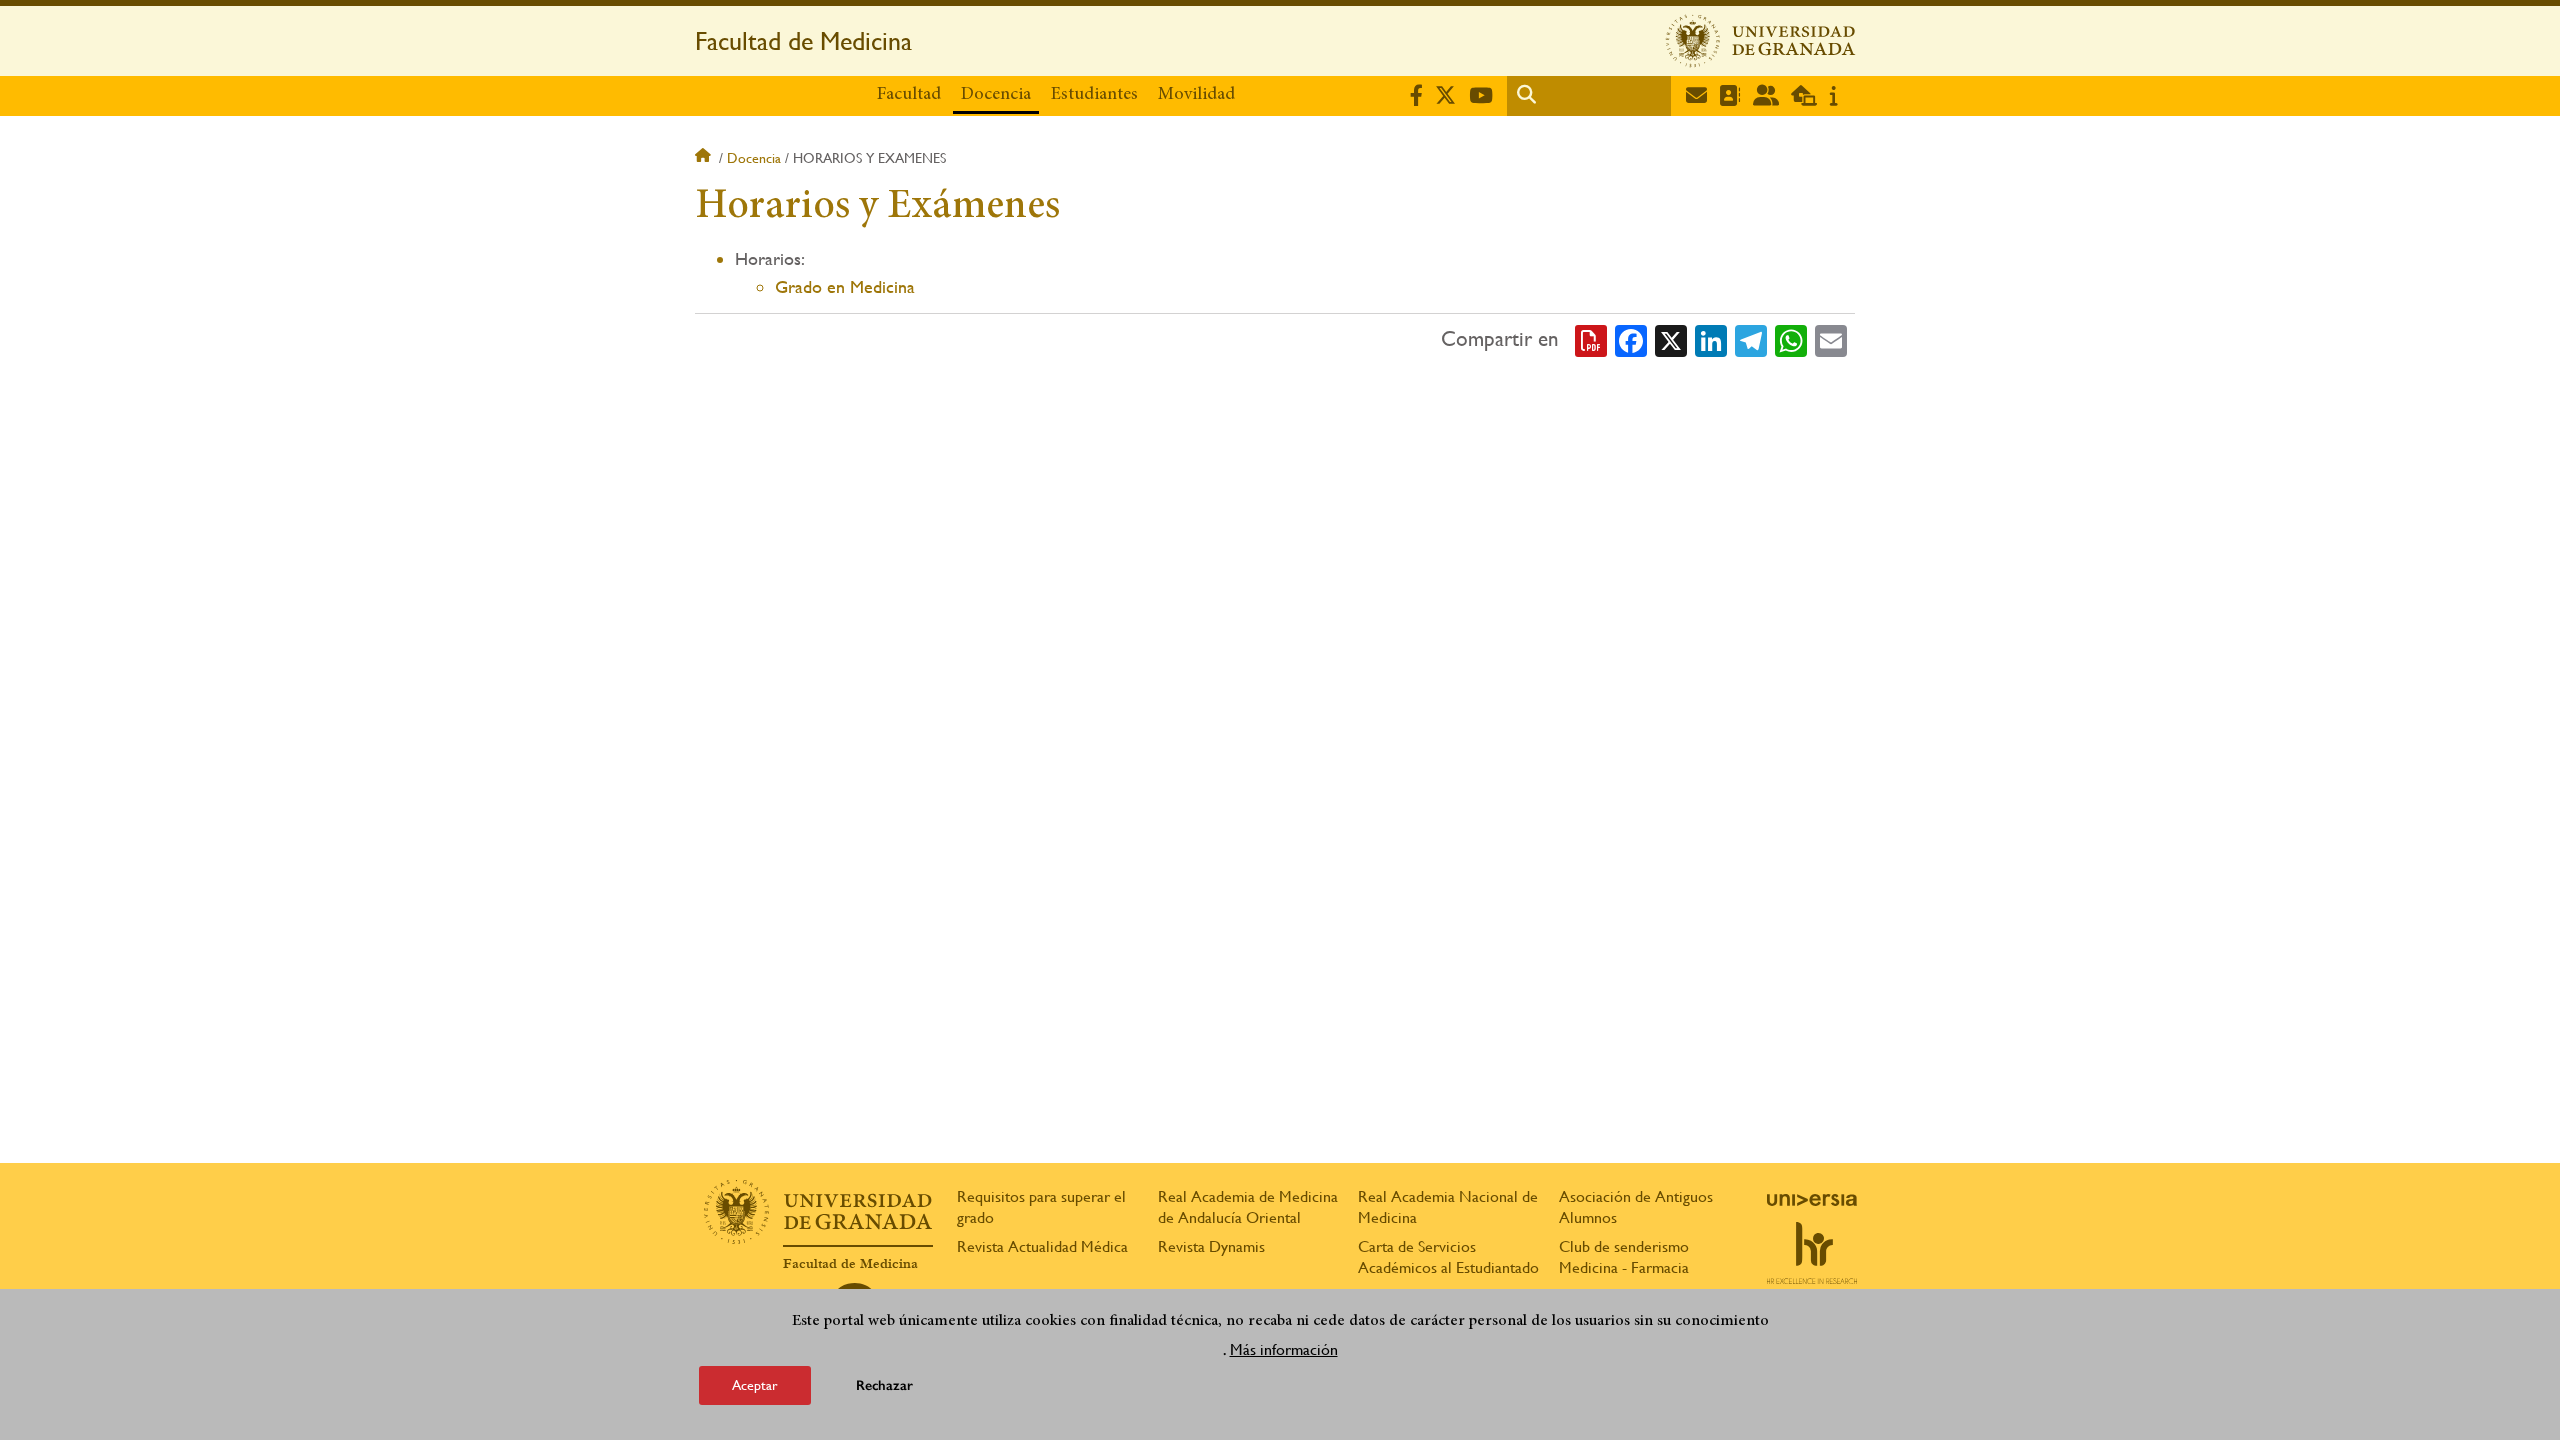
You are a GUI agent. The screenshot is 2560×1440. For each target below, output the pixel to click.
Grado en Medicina (845, 286)
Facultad (909, 95)
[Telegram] (1751, 340)
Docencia (996, 95)
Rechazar (884, 1384)
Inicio (705, 158)
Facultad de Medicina (803, 41)
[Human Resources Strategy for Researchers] (1812, 1253)
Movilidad (1196, 95)
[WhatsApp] (1791, 340)
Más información (1284, 1348)
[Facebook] (1631, 340)
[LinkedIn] (1711, 340)
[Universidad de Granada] (1761, 41)
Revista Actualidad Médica (1042, 1246)
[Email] (1831, 340)
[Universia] (1812, 1200)
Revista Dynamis (1211, 1246)
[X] (1671, 340)
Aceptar (755, 1384)
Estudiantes (1094, 95)
